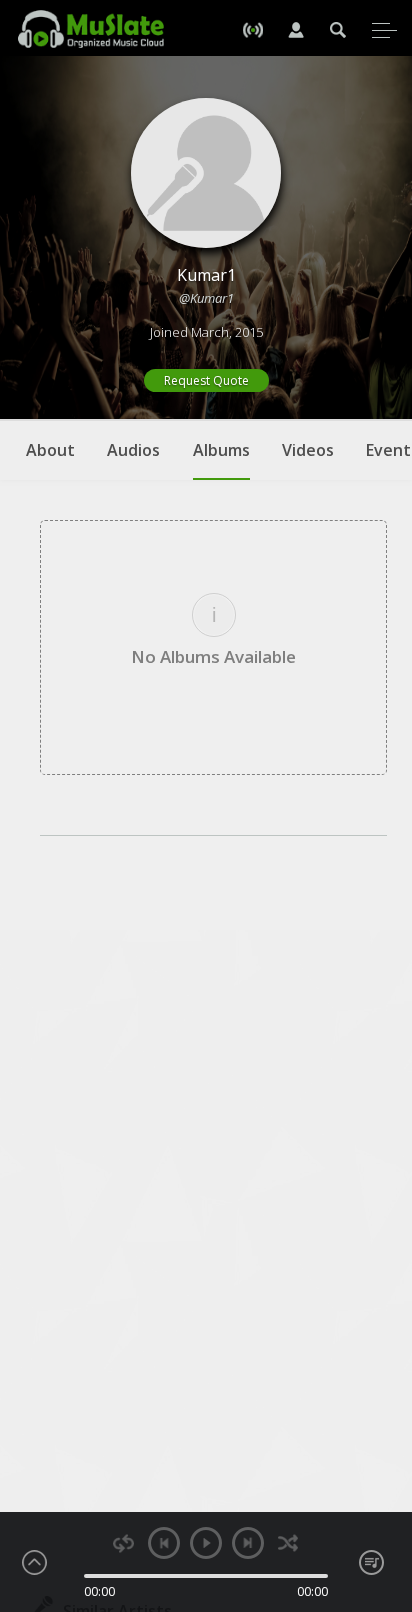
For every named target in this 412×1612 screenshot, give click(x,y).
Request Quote (206, 380)
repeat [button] (123, 1543)
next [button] (248, 1543)
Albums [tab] (221, 450)
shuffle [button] (288, 1543)
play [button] (206, 1543)
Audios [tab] (133, 450)
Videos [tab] (308, 450)
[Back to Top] (382, 1482)
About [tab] (50, 450)
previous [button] (164, 1543)
